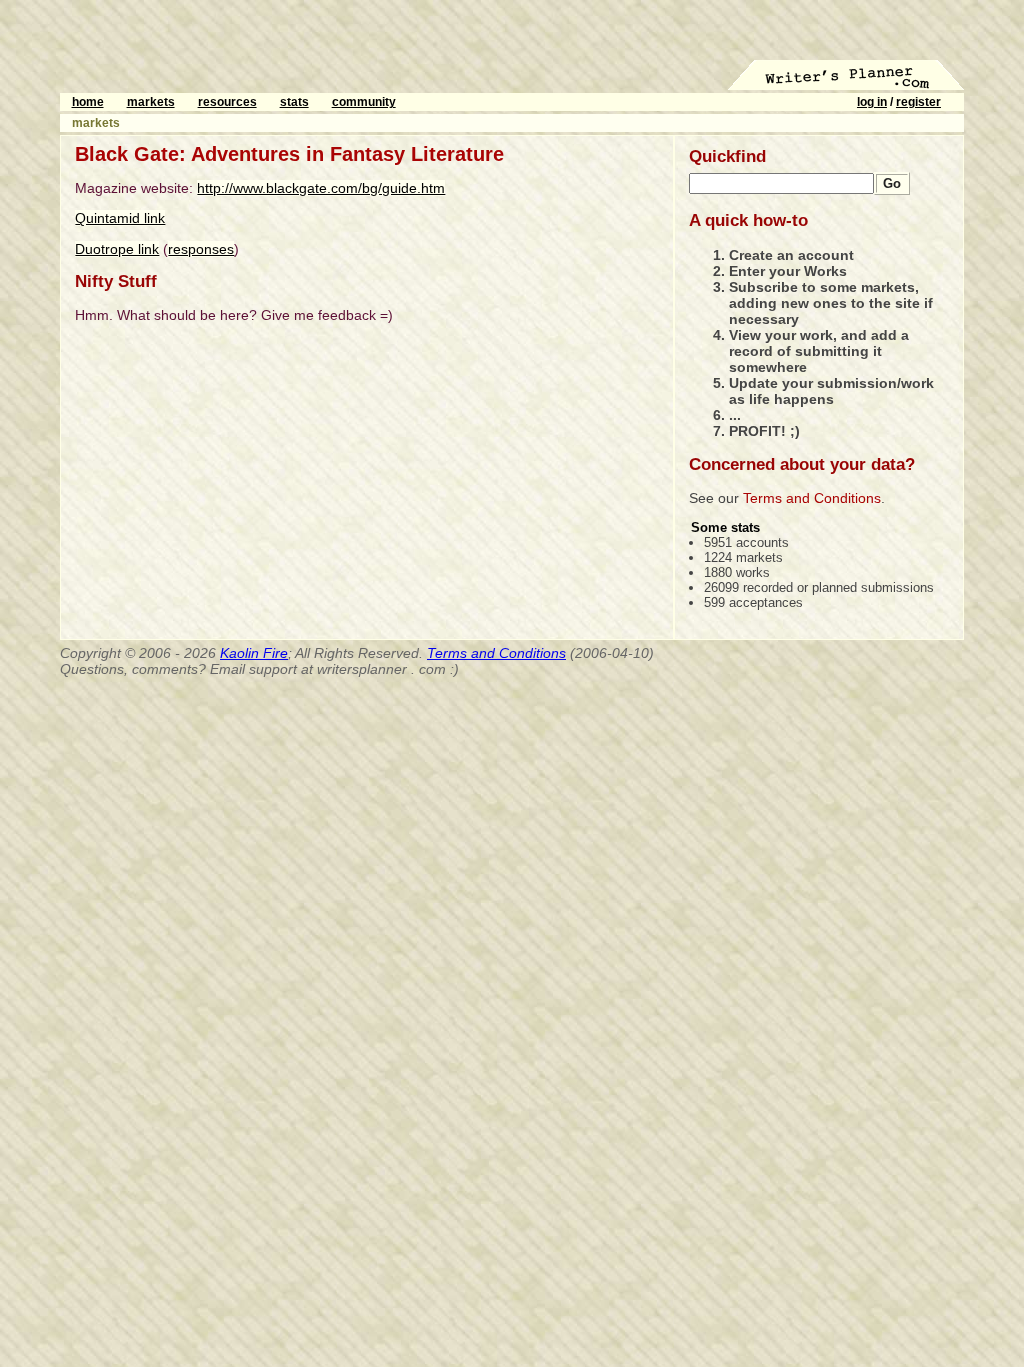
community (364, 102)
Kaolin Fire (254, 653)
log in (872, 102)
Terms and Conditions (812, 498)
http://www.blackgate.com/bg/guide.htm (321, 188)
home (88, 102)
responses (201, 249)
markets (151, 102)
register (918, 102)
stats (294, 102)
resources (227, 102)
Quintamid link (120, 218)
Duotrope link (117, 249)
